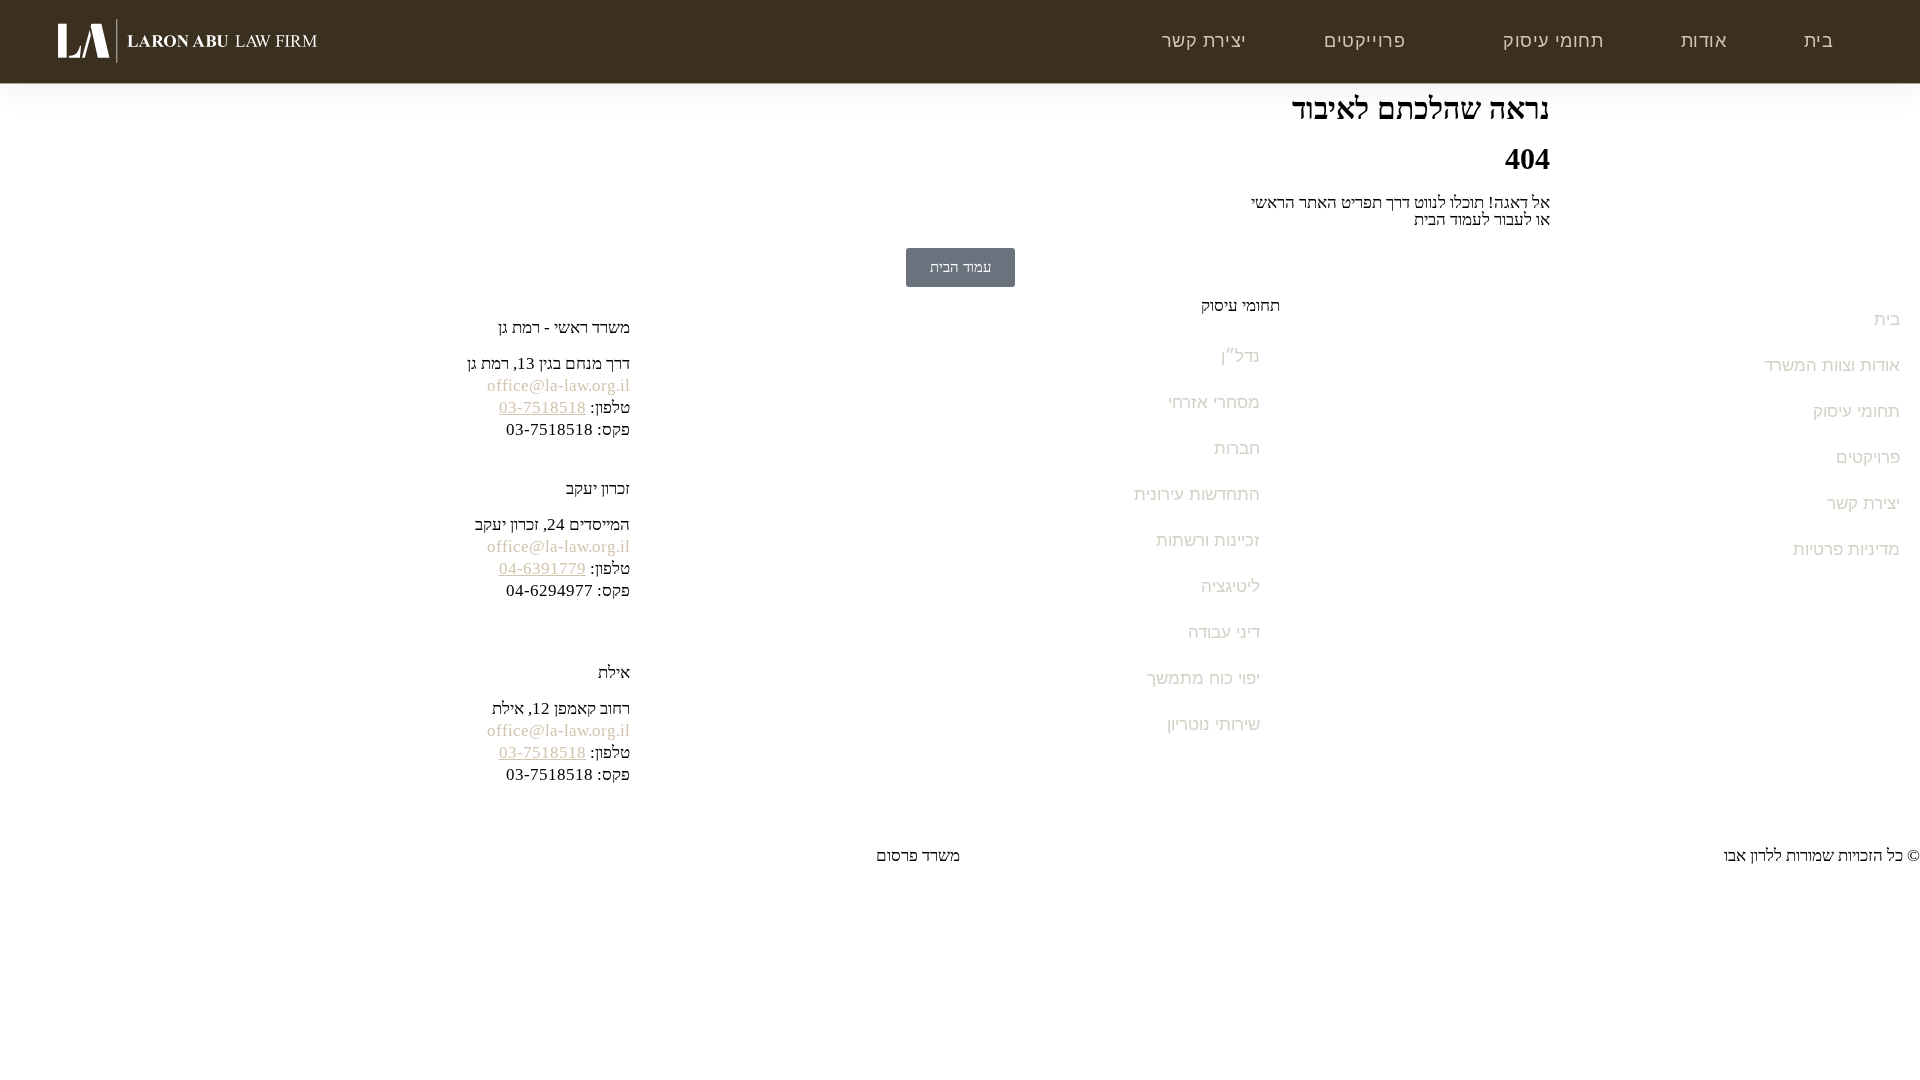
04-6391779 (542, 568)
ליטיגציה (1230, 586)
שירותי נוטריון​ (1213, 724)
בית (1819, 41)
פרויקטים (1868, 457)
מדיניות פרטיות (1846, 549)
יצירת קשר (1204, 41)
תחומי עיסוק (1553, 41)
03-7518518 (542, 407)
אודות (1704, 41)
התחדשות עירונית (1197, 494)
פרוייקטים (1364, 41)
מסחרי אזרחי (1214, 402)
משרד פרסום (918, 855)
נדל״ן (1240, 356)
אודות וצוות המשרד (1832, 365)
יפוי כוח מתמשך (1203, 678)
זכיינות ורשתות (1208, 540)
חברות (1237, 448)
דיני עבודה (1224, 632)
